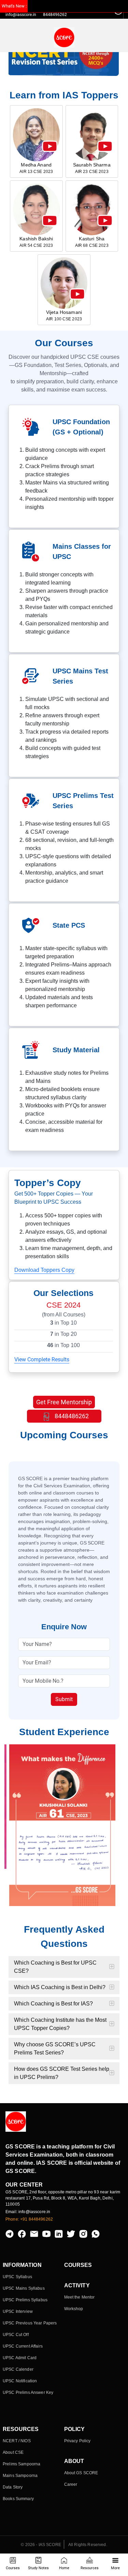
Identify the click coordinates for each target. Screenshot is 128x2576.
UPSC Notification (20, 2381)
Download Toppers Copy (44, 1270)
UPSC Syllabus (17, 2277)
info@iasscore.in (21, 15)
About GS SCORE (81, 2473)
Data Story (13, 2487)
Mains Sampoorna (20, 2476)
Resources (90, 2568)
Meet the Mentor (80, 2297)
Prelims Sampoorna (22, 2464)
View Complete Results (42, 1359)
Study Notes (38, 2568)
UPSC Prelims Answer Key (28, 2393)
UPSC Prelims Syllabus (25, 2300)
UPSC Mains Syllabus (24, 2288)
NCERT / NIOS (17, 2441)
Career (71, 2484)
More (115, 2568)
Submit (64, 1699)
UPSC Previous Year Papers (30, 2323)
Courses (13, 2568)
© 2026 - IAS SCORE (41, 2545)
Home (64, 2568)
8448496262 (55, 15)
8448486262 (71, 1416)
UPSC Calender (18, 2369)
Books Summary (18, 2499)
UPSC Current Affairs (23, 2346)
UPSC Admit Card (20, 2358)
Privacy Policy (77, 2441)
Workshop (74, 2309)
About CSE (13, 2452)
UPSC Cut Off (16, 2335)
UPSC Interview (18, 2311)
